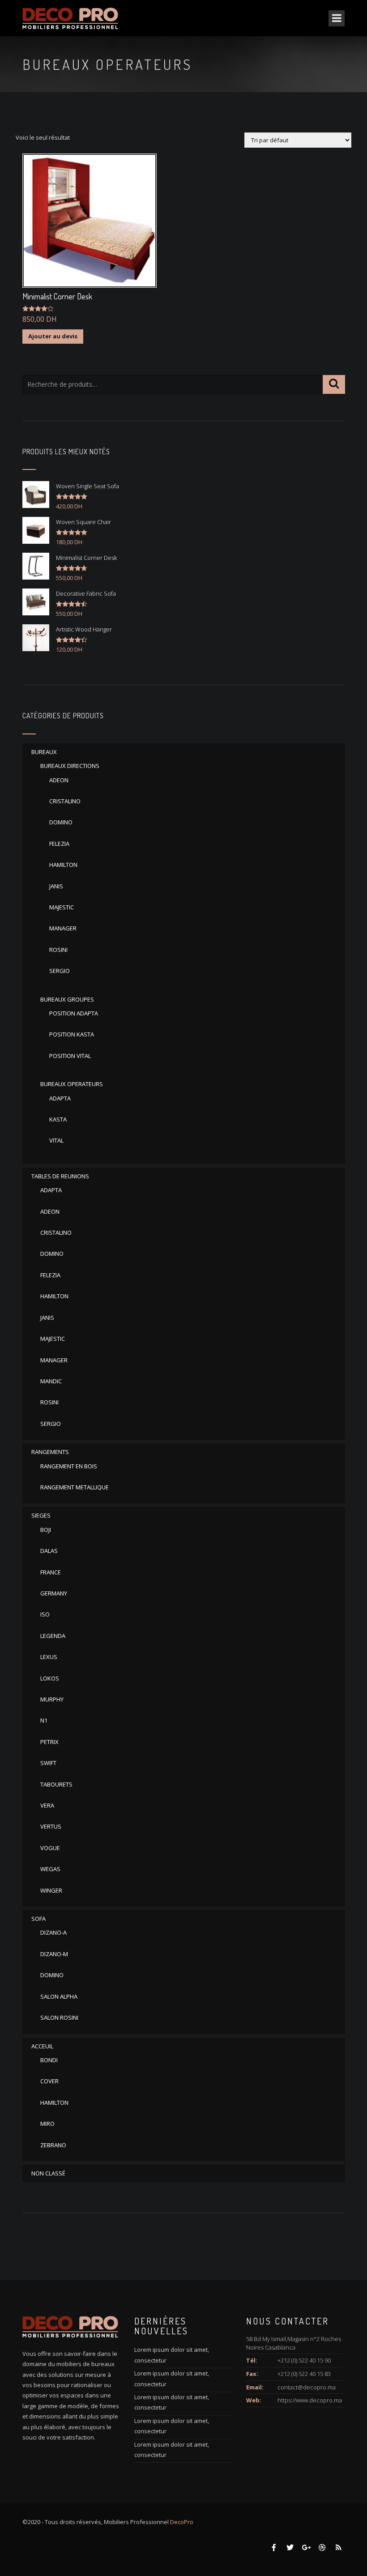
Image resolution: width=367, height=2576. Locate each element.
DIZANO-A (53, 1932)
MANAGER (63, 928)
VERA (47, 1805)
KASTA (58, 1119)
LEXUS (49, 1657)
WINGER (51, 1890)
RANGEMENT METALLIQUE (75, 1487)
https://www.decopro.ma (310, 2400)
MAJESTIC (62, 907)
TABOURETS (56, 1784)
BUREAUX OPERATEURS (72, 1084)
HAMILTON (63, 865)
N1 (44, 1720)
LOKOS (50, 1678)
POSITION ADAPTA (74, 1013)
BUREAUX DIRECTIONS (70, 766)
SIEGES (41, 1515)
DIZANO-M (54, 1954)
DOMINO (61, 822)
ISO (45, 1614)
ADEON (59, 780)
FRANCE (51, 1572)
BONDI (49, 2060)
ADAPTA (60, 1098)
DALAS (49, 1551)
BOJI (46, 1530)
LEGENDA (53, 1636)
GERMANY (54, 1593)
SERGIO (60, 971)
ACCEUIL (42, 2046)
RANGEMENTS (50, 1452)
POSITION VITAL (70, 1056)
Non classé (48, 2173)
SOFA (38, 1919)
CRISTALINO (65, 801)
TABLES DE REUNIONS (60, 1176)
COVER (49, 2081)
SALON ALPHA (59, 1996)
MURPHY (52, 1699)
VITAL (56, 1140)
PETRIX (49, 1742)
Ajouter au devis (53, 336)
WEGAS (50, 1869)
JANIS (56, 886)
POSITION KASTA (72, 1034)
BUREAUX (44, 752)
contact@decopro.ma (307, 2387)
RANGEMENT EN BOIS (69, 1466)
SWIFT (48, 1763)
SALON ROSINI (59, 2017)
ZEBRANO (53, 2145)
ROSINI (58, 950)
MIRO (47, 2124)
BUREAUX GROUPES (67, 999)
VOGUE (50, 1848)
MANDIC (51, 1381)
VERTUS (51, 1826)
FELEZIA (59, 844)
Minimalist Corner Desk (57, 296)
